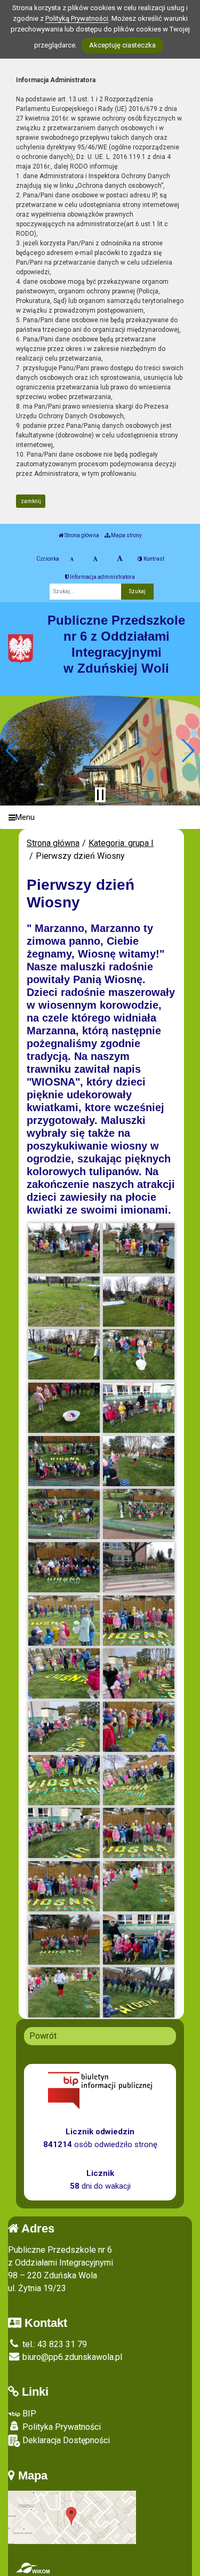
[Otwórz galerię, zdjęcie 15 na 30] (64, 1621)
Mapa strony (126, 535)
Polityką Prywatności (77, 18)
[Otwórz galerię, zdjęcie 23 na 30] (64, 1833)
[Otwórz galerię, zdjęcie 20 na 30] (139, 1727)
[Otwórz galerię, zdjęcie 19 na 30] (64, 1727)
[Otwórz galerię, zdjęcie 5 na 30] (64, 1354)
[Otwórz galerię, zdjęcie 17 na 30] (64, 1673)
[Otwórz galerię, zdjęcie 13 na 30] (64, 1567)
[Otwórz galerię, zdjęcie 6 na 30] (139, 1354)
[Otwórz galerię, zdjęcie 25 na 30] (64, 1886)
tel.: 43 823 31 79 (54, 2344)
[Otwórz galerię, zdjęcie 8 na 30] (139, 1408)
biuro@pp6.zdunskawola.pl (71, 2357)
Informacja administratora (102, 577)
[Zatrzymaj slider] (100, 795)
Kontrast (153, 559)
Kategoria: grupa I (121, 843)
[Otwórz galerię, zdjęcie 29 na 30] (64, 1992)
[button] (13, 751)
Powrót (43, 2036)
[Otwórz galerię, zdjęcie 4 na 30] (139, 1302)
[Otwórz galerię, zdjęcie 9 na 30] (64, 1461)
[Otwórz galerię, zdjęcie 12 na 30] (139, 1514)
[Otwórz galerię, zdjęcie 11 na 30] (64, 1514)
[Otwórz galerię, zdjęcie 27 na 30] (64, 1940)
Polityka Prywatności (61, 2427)
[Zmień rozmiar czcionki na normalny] (72, 559)
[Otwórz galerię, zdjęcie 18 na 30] (139, 1673)
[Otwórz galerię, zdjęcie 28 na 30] (139, 1940)
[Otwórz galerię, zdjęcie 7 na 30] (64, 1408)
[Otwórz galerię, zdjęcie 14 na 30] (139, 1567)
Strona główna (81, 535)
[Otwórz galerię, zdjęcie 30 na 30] (139, 1992)
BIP (28, 2414)
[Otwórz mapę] (72, 2517)
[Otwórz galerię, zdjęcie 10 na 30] (139, 1461)
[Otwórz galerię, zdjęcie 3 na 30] (64, 1302)
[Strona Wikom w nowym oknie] (33, 2568)
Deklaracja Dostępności (65, 2440)
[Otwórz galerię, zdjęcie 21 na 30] (64, 1780)
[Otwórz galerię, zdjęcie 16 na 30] (139, 1621)
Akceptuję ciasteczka (122, 45)
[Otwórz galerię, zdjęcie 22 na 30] (139, 1780)
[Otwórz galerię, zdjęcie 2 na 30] (139, 1248)
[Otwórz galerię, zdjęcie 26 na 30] (139, 1886)
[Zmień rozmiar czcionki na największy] (120, 559)
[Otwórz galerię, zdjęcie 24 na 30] (139, 1833)
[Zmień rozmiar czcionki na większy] (95, 559)
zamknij (31, 501)
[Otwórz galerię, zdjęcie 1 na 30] (64, 1248)
